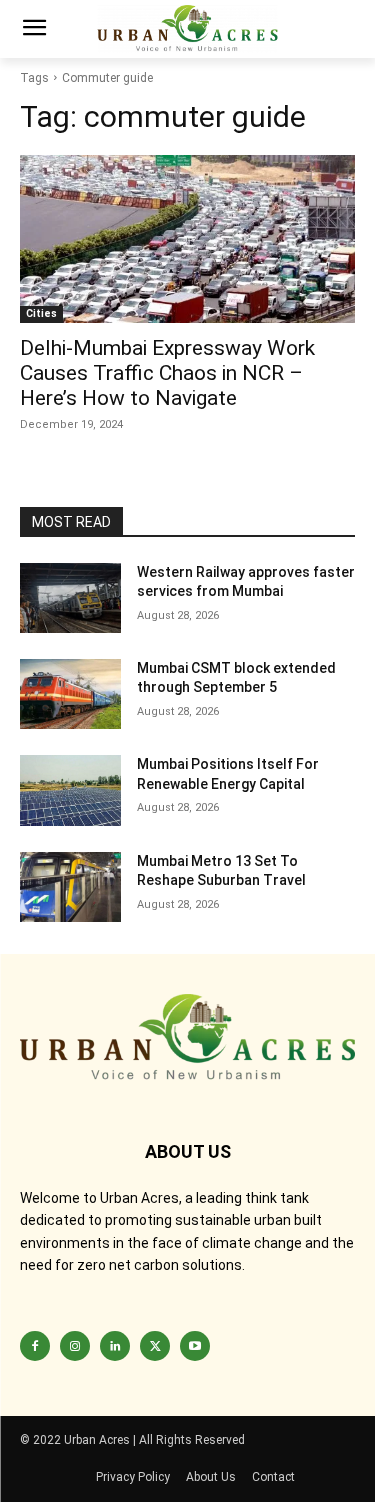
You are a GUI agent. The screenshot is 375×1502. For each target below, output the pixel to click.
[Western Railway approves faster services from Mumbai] (70, 598)
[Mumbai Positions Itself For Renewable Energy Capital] (70, 790)
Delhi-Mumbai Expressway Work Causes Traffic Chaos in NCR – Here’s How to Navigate (167, 373)
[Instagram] (75, 1346)
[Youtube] (195, 1346)
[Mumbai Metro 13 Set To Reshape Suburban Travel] (70, 887)
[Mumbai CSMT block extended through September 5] (70, 694)
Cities (41, 313)
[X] (155, 1346)
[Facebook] (35, 1346)
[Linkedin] (115, 1346)
